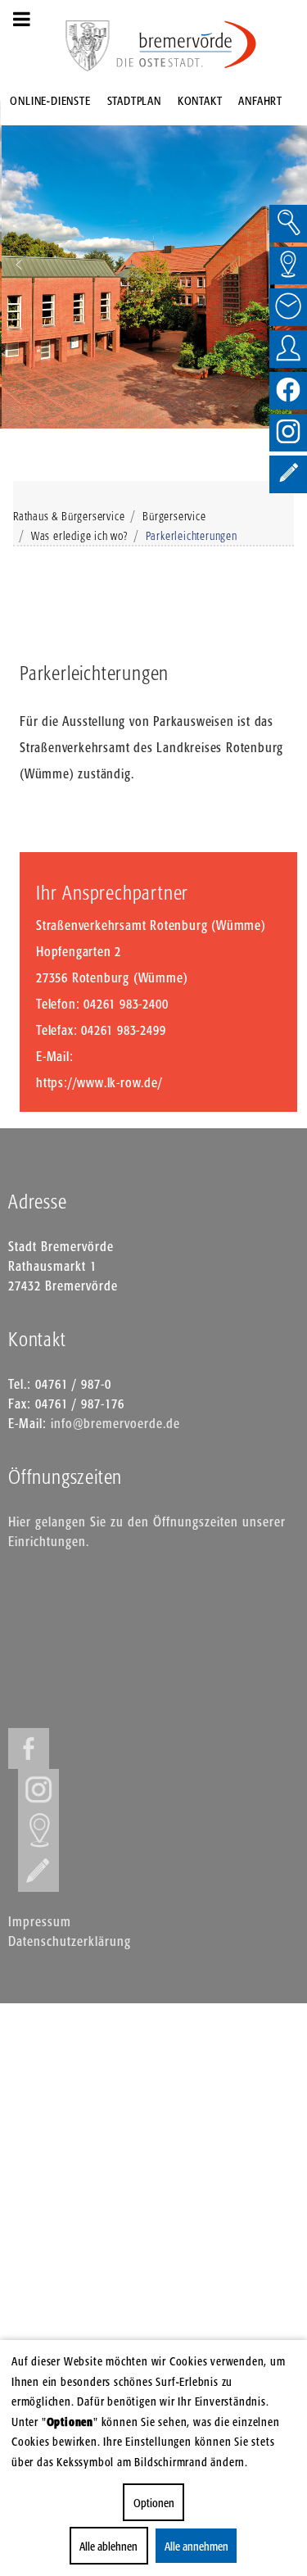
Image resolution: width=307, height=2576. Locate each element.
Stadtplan (134, 100)
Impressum (40, 1921)
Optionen (154, 2503)
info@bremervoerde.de (115, 1423)
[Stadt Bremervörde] (187, 45)
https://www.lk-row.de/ (99, 1082)
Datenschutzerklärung (70, 1941)
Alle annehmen (196, 2546)
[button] (19, 265)
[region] (153, 265)
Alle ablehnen (108, 2546)
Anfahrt (260, 100)
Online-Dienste (50, 100)
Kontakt (200, 100)
